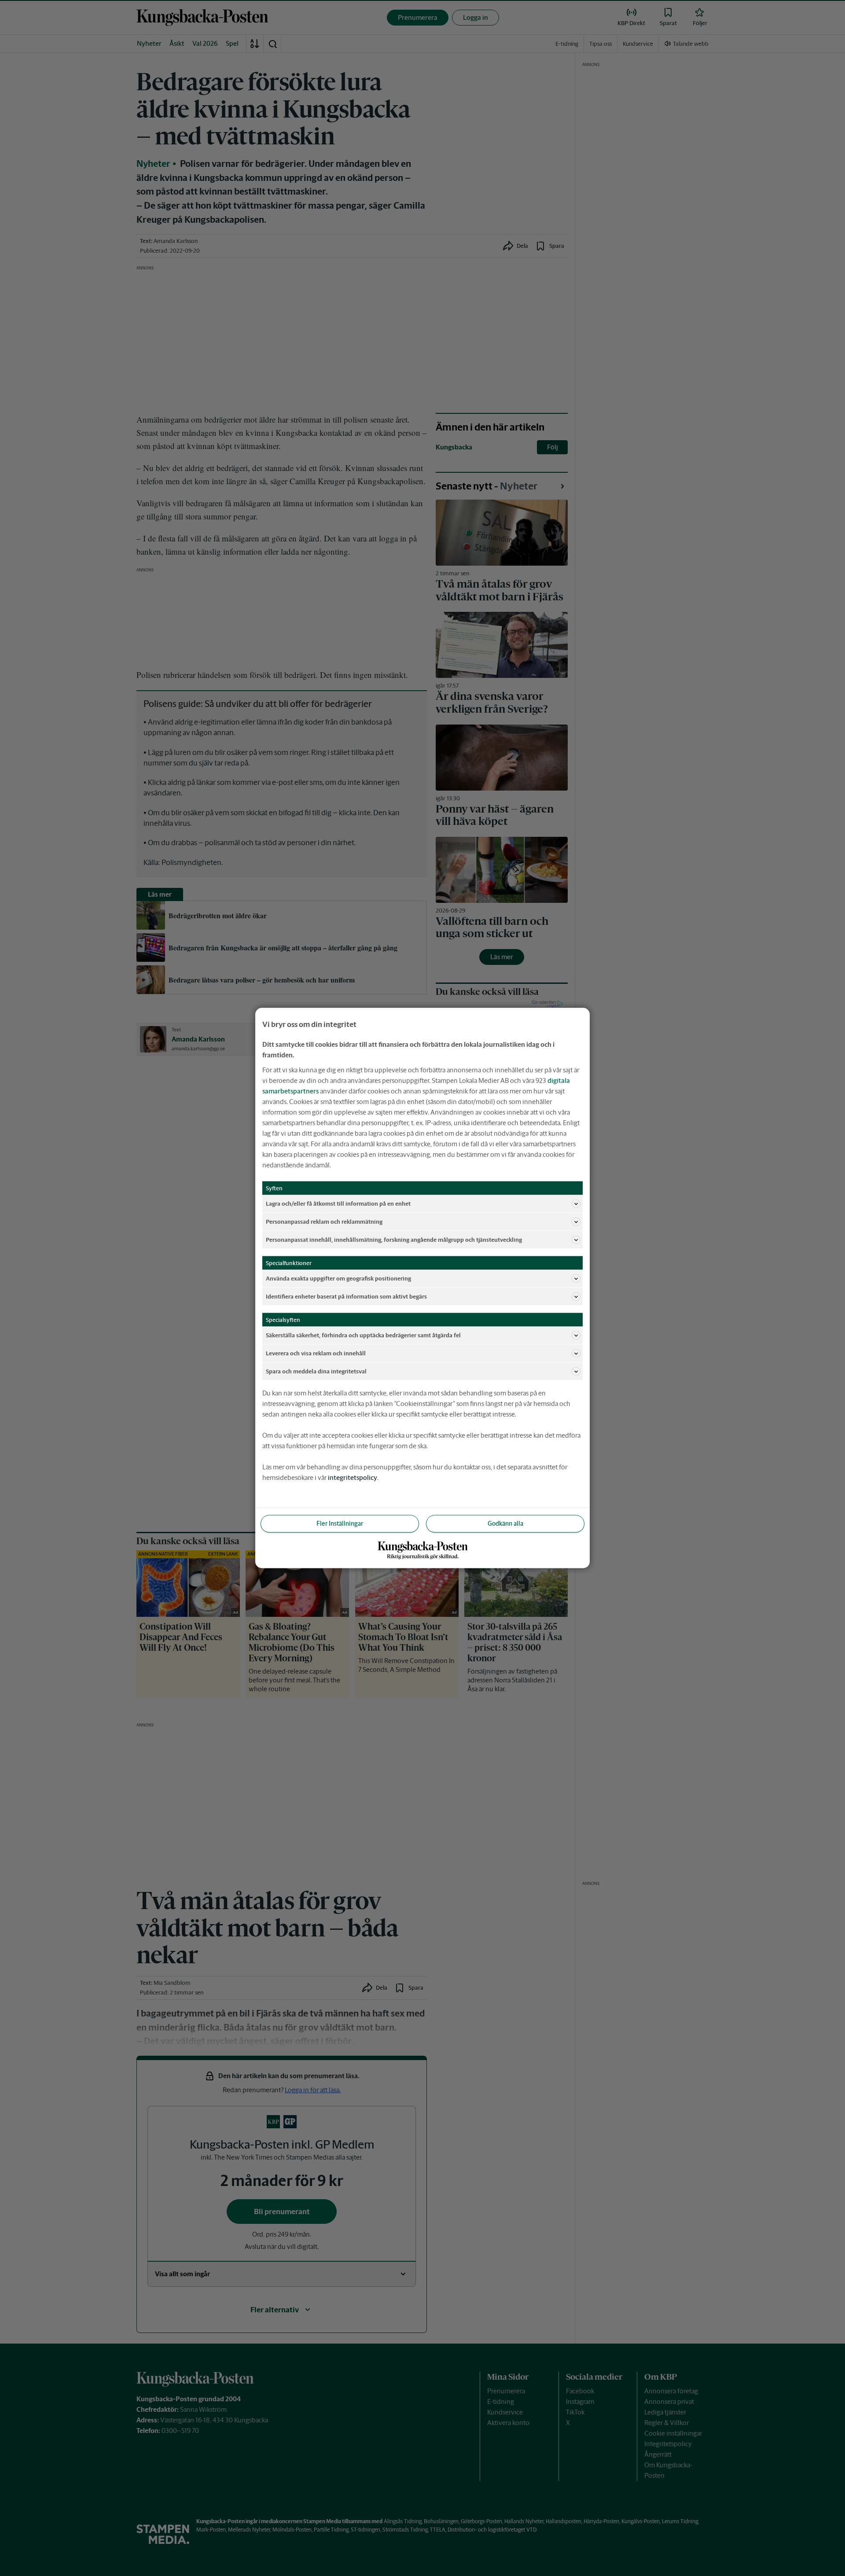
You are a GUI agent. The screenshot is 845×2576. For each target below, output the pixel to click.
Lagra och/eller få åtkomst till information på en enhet (338, 1203)
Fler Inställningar (340, 1524)
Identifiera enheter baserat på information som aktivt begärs (346, 1296)
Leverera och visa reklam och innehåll (316, 1353)
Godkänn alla (505, 1524)
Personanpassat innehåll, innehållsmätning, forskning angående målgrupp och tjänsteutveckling (394, 1239)
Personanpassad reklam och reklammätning (324, 1221)
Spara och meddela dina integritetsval (316, 1371)
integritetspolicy (353, 1478)
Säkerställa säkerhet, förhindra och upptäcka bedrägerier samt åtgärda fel (363, 1335)
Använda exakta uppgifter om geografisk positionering (338, 1278)
